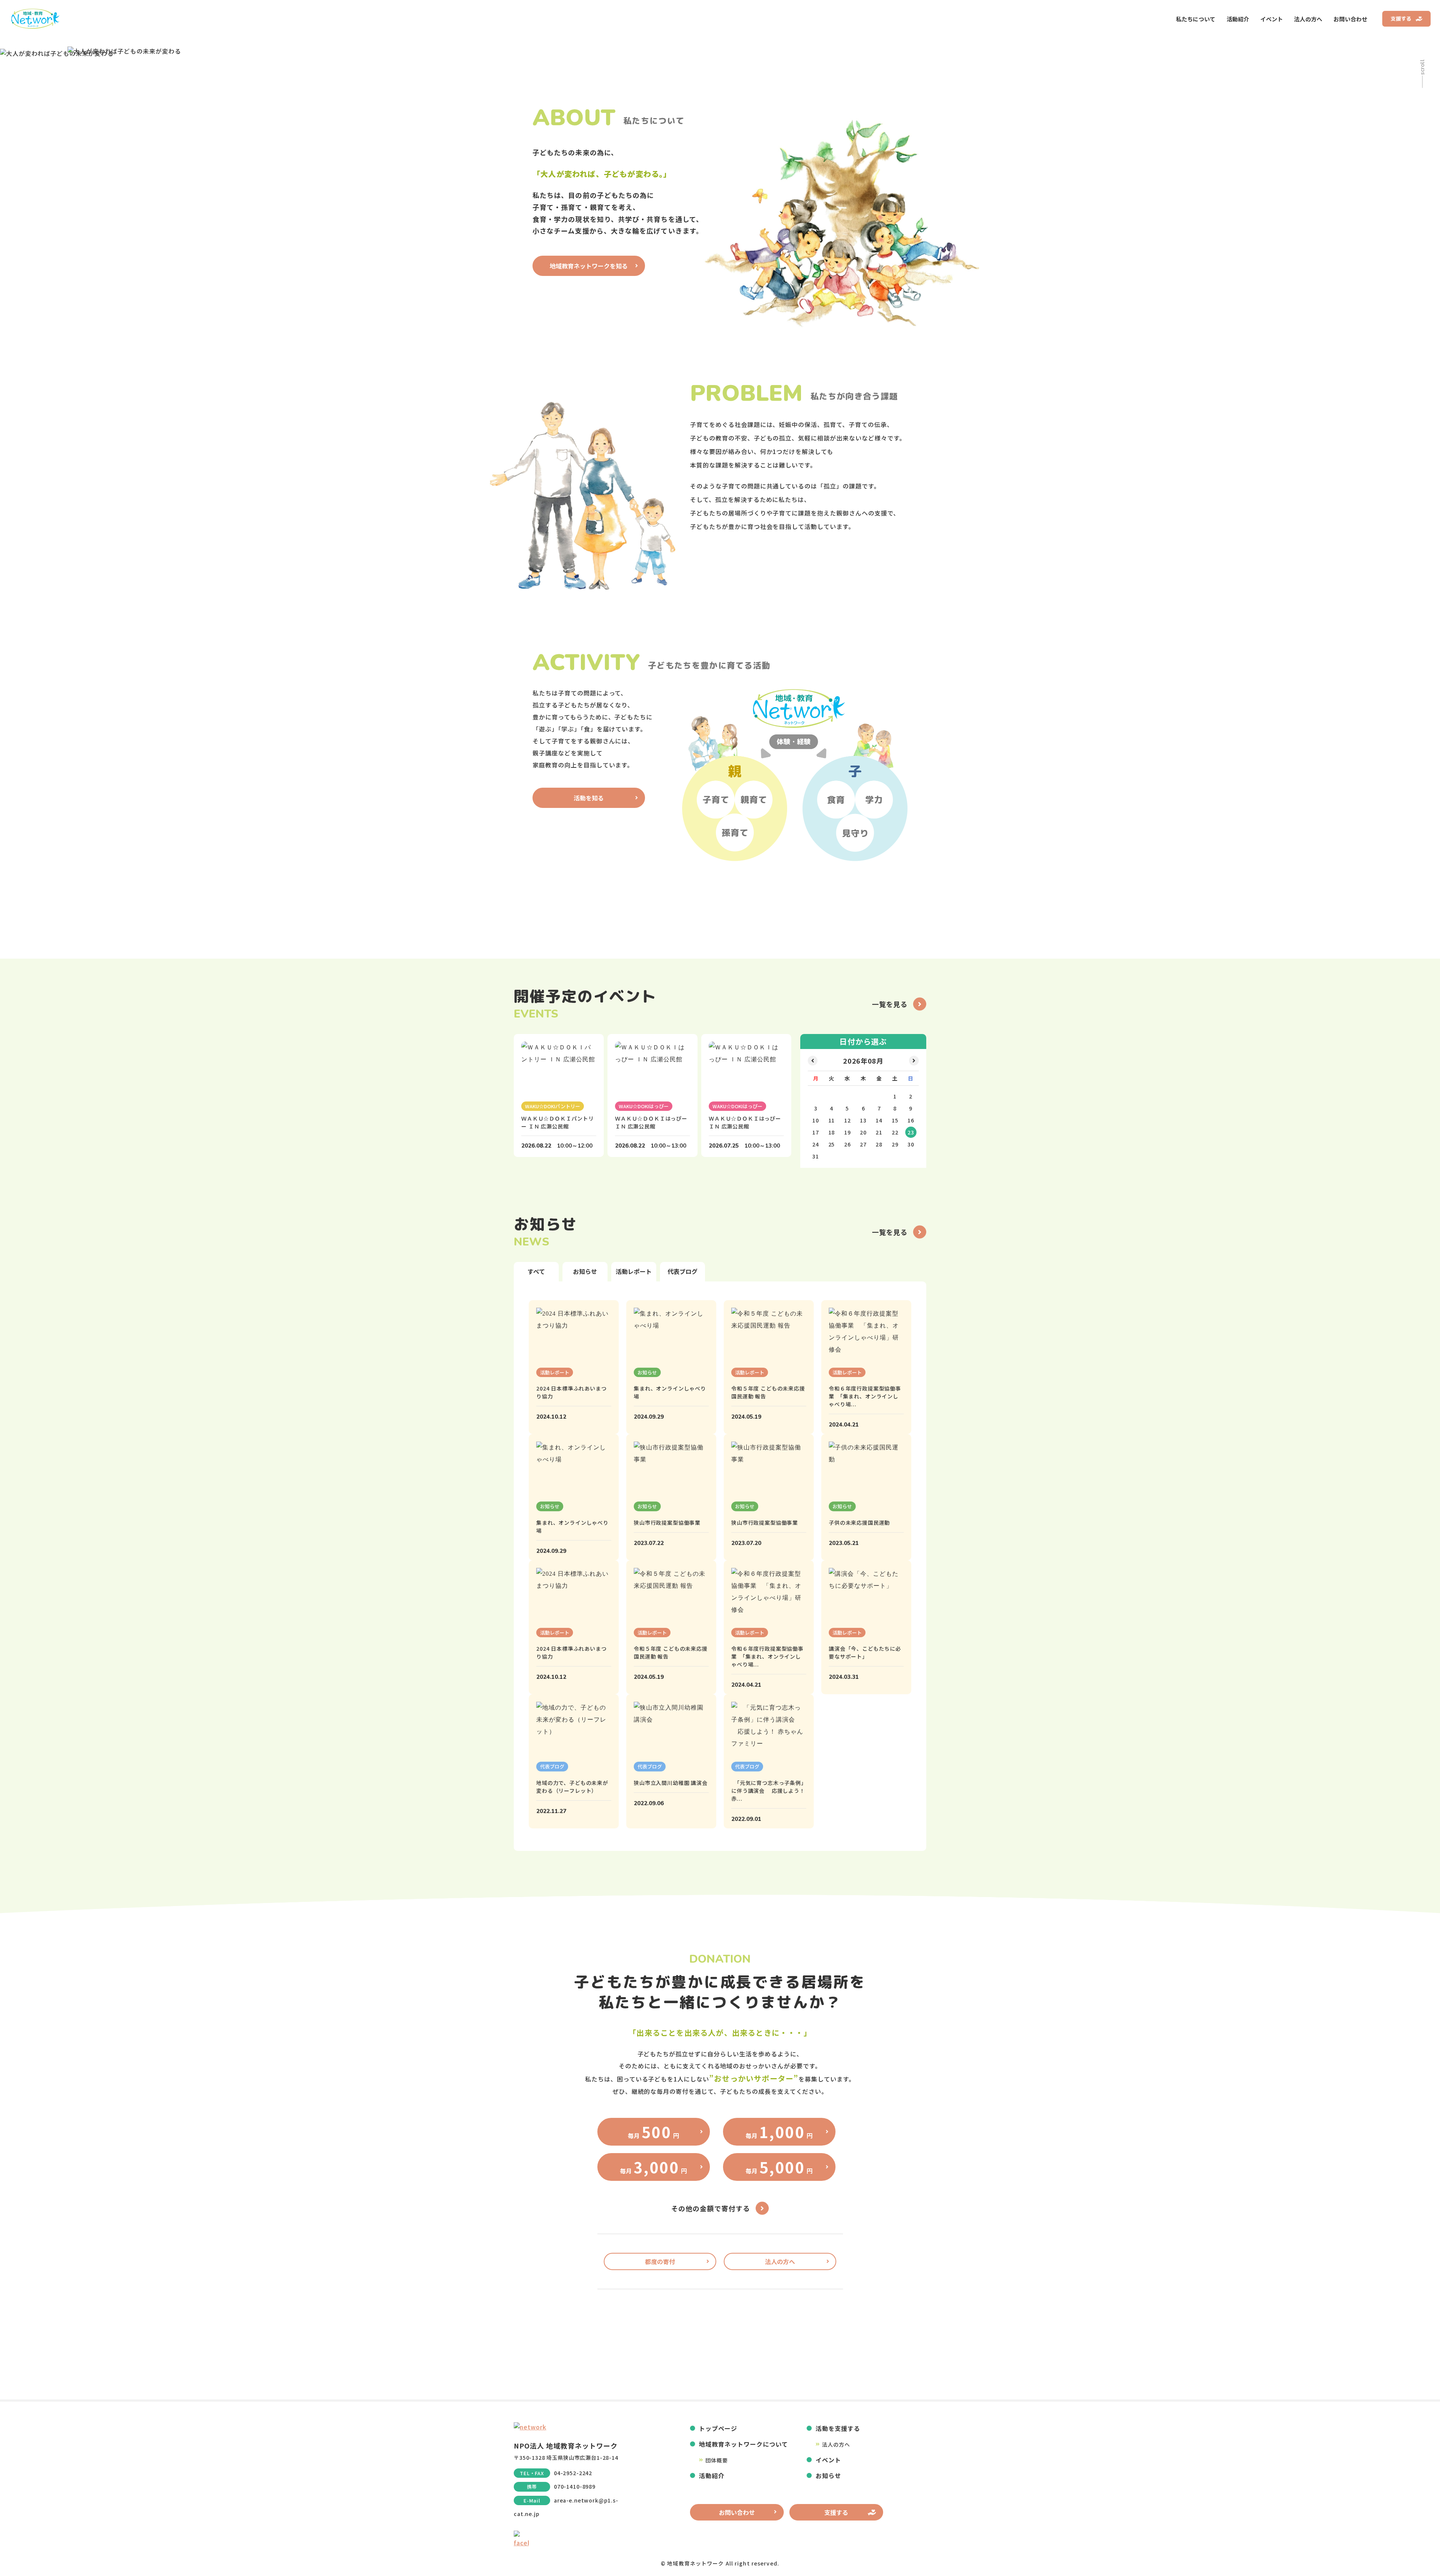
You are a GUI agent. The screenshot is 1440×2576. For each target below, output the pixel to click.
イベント (1272, 19)
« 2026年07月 (813, 1061)
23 (911, 1132)
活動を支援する (838, 2428)
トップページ (718, 2428)
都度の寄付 (660, 2261)
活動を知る (589, 798)
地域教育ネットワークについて (743, 2444)
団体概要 (716, 2460)
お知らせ (828, 2476)
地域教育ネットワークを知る (589, 266)
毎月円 (653, 2132)
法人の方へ (1308, 19)
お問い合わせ (1350, 19)
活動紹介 (1238, 19)
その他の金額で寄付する (711, 2208)
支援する (1401, 19)
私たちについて (1196, 19)
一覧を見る (890, 1004)
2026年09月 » (914, 1061)
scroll (1422, 67)
